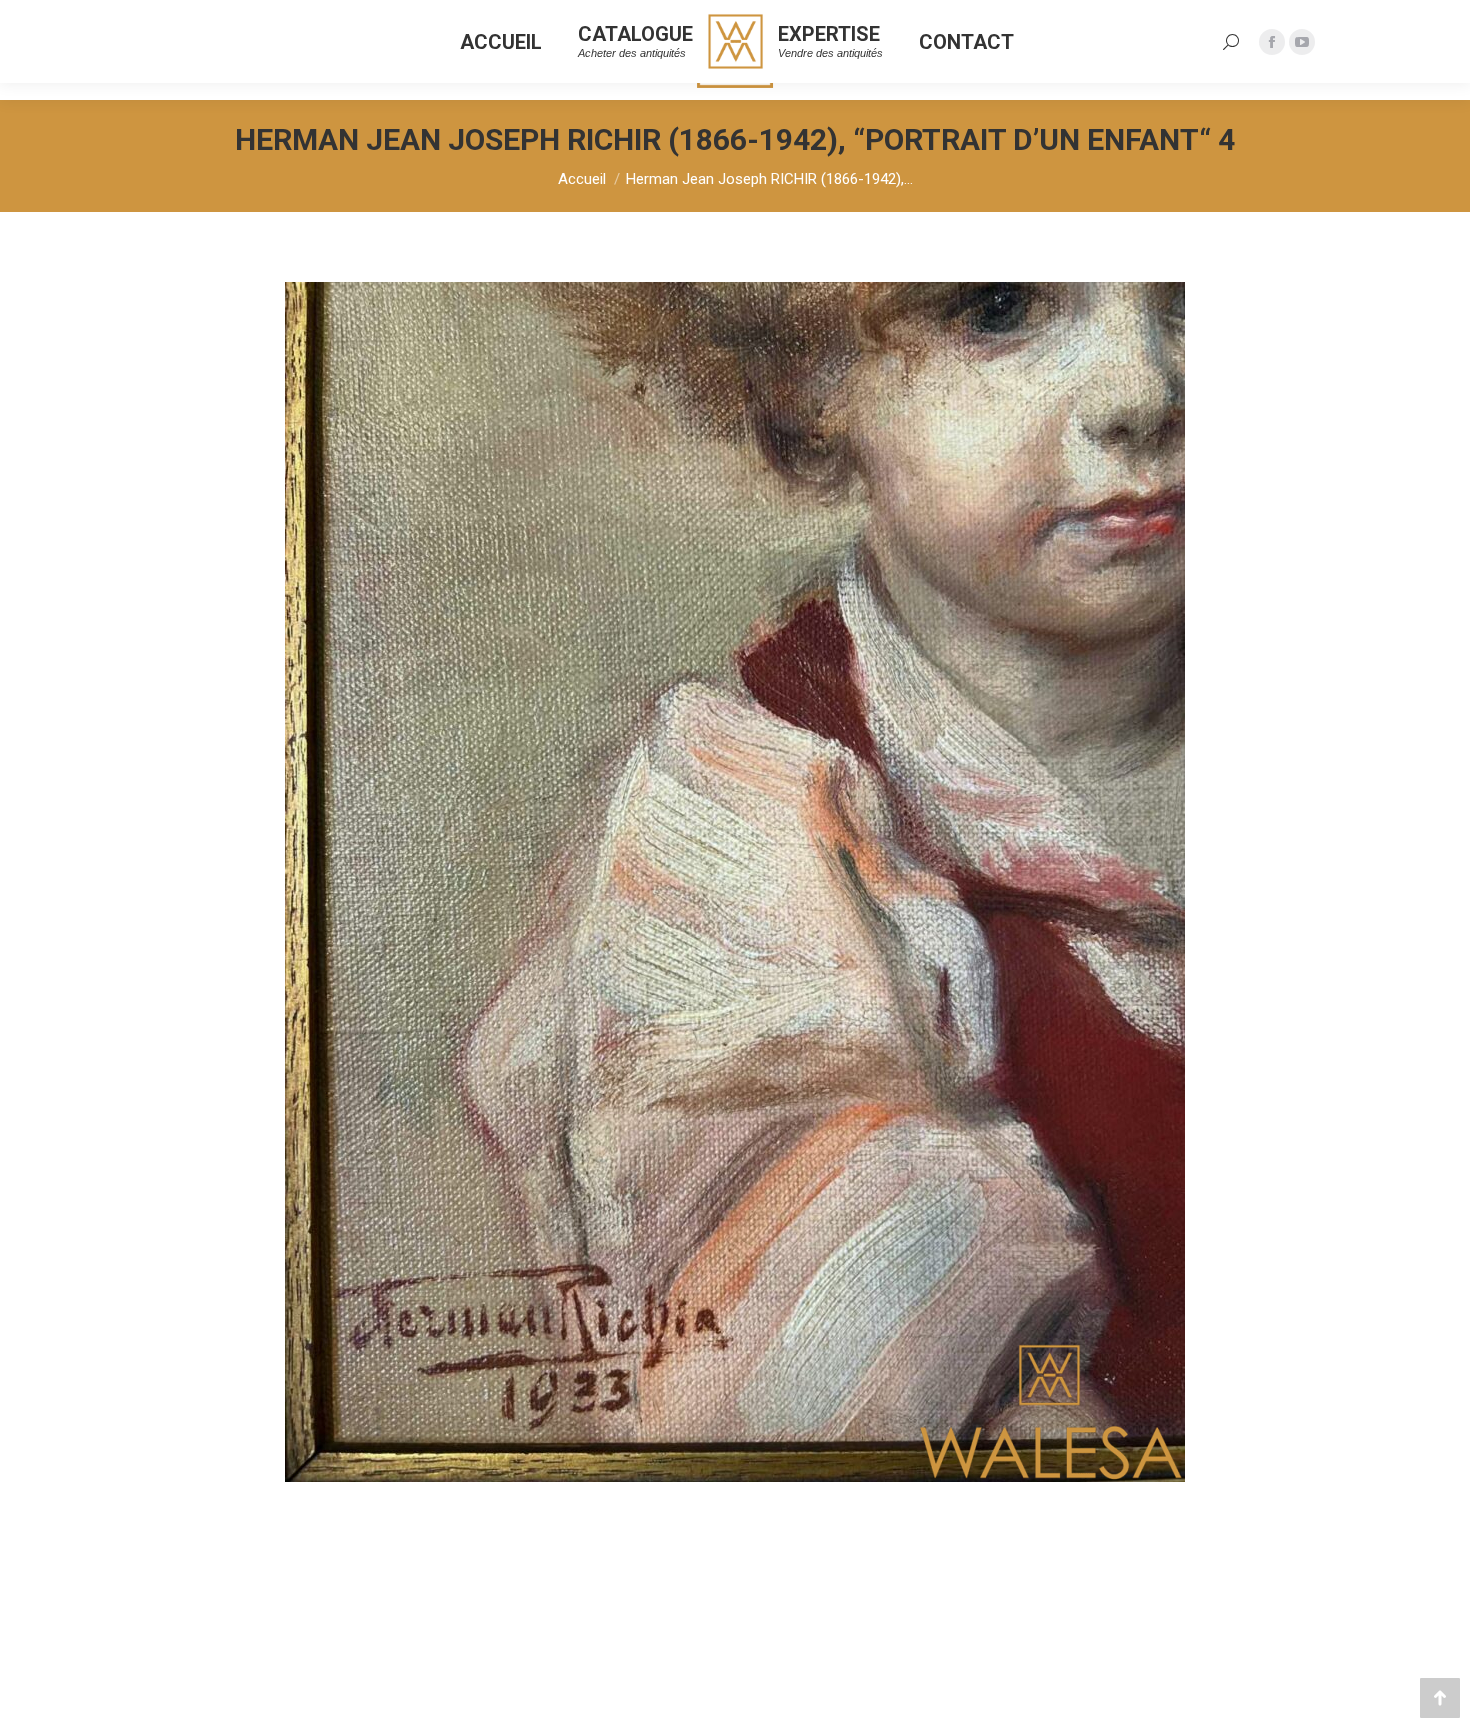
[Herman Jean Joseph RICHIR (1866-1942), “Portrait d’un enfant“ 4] (735, 882)
